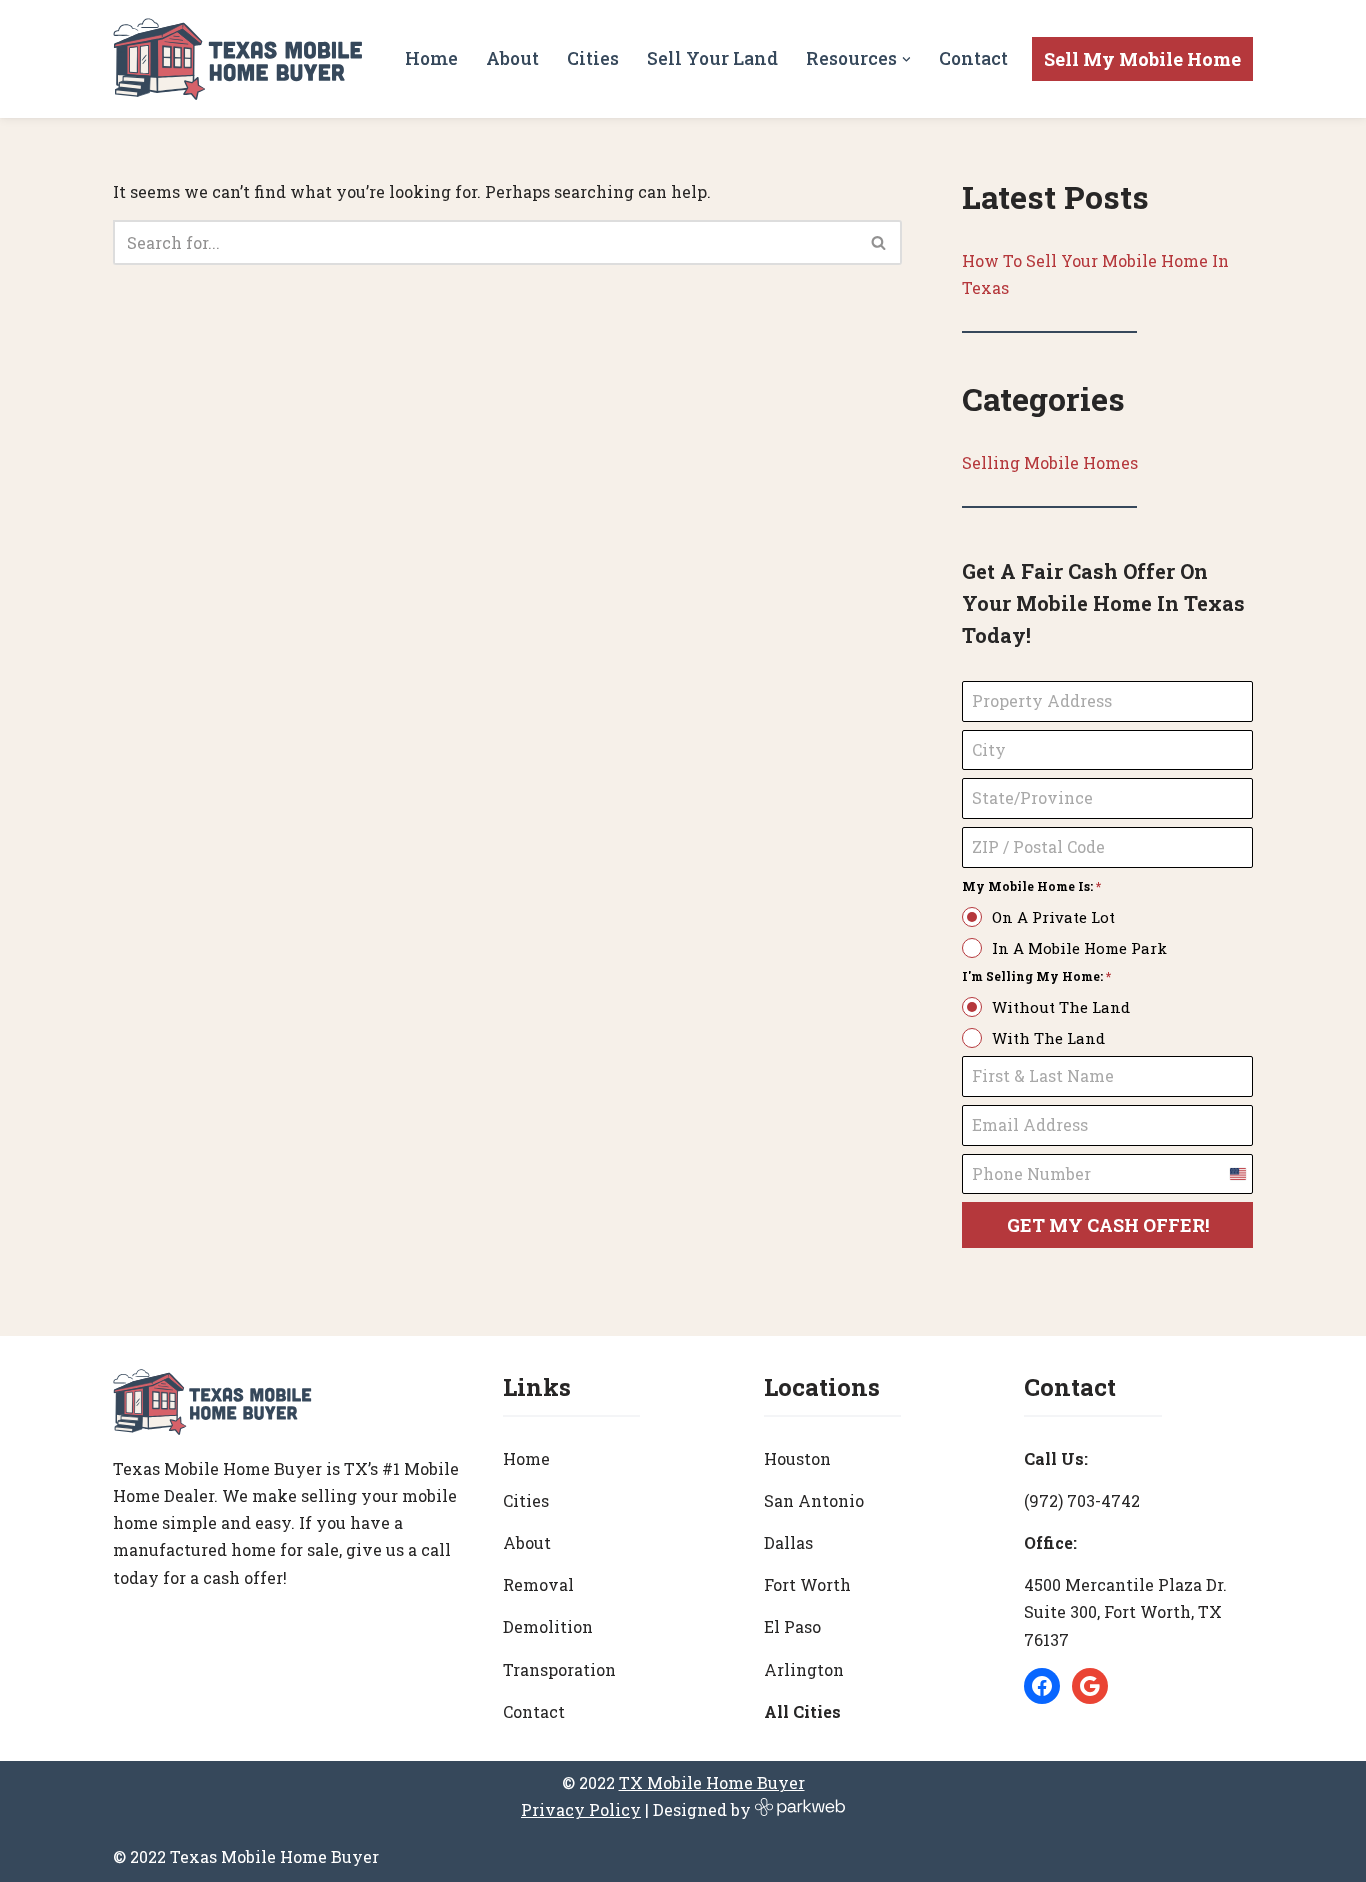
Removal (538, 1584)
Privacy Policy (581, 1809)
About (512, 58)
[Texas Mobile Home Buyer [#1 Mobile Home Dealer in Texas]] (238, 59)
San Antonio (814, 1500)
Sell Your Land (712, 58)
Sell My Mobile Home (1142, 59)
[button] (906, 59)
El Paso (792, 1626)
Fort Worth (807, 1584)
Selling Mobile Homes (1050, 462)
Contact (973, 58)
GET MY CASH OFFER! (1108, 1225)
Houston (797, 1458)
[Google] (1090, 1686)
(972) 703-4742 (1082, 1500)
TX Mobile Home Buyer (712, 1782)
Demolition (548, 1626)
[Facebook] (1042, 1686)
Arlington (804, 1669)
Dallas (788, 1542)
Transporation (559, 1669)
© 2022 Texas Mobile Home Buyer (246, 1856)
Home (431, 58)
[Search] (879, 242)
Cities (593, 58)
